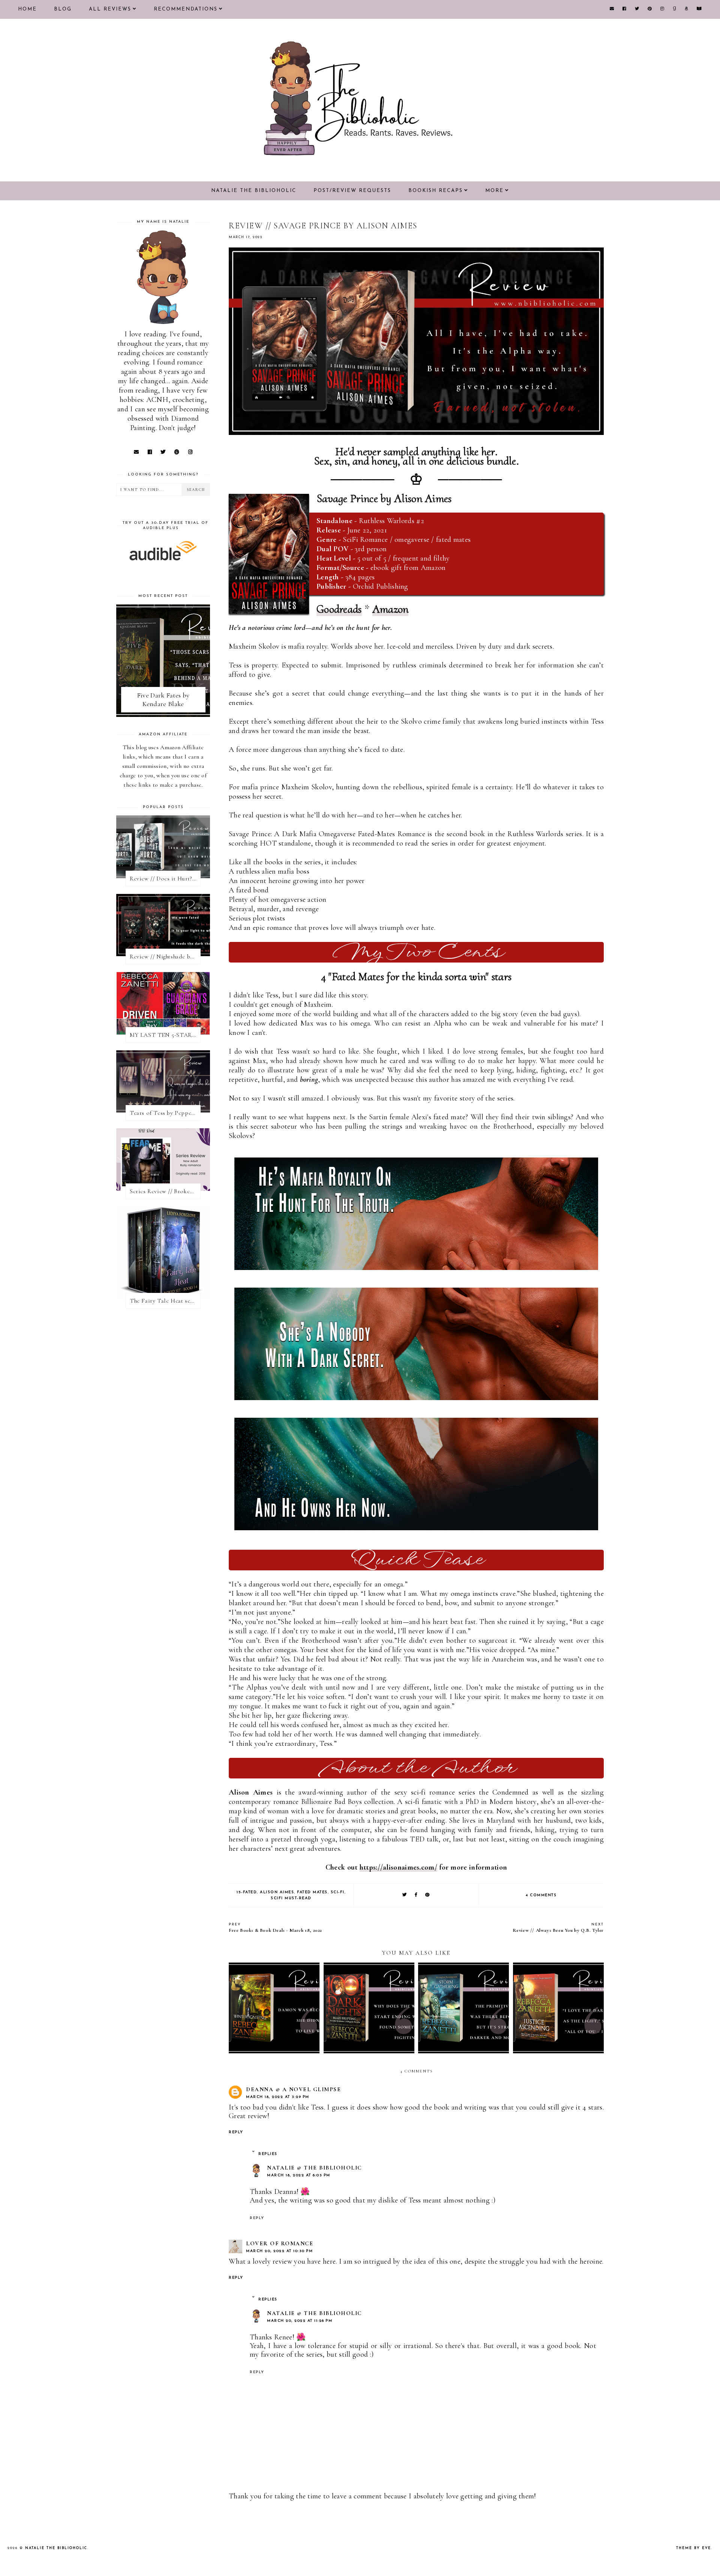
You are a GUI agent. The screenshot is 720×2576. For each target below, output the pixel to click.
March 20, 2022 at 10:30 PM (279, 2251)
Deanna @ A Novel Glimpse (293, 2089)
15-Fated (247, 1892)
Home (27, 9)
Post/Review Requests (352, 191)
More (494, 191)
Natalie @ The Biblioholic (314, 2168)
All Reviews (110, 9)
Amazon (391, 609)
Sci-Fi (338, 1892)
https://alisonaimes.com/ (398, 1867)
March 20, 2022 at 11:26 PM (300, 2321)
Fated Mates (312, 1892)
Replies (268, 2154)
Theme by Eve (694, 2548)
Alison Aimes (277, 1892)
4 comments (541, 1895)
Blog (63, 9)
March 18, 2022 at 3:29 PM (278, 2097)
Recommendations (186, 9)
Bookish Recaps (436, 191)
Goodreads (339, 609)
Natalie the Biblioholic (254, 191)
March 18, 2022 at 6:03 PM (299, 2175)
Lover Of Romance (280, 2243)
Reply (236, 2132)
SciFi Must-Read (291, 1898)
